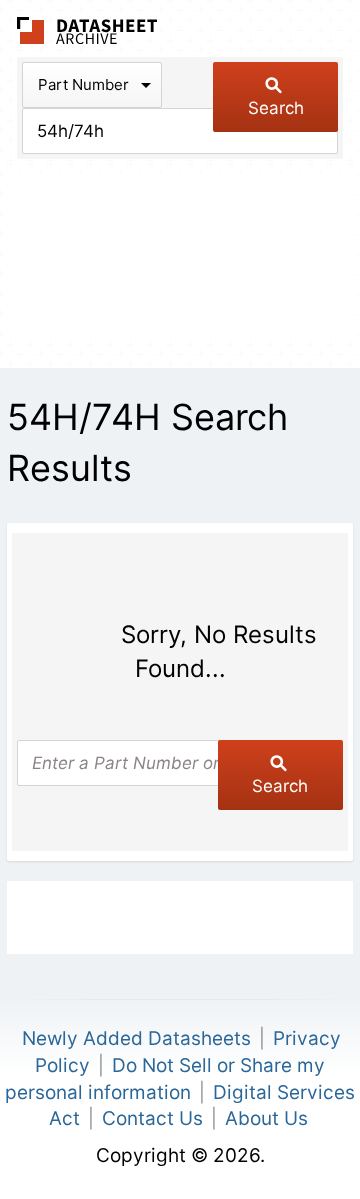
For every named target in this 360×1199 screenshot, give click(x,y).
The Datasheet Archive (87, 30)
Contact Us (152, 1118)
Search (276, 108)
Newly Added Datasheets (136, 1038)
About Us (266, 1118)
